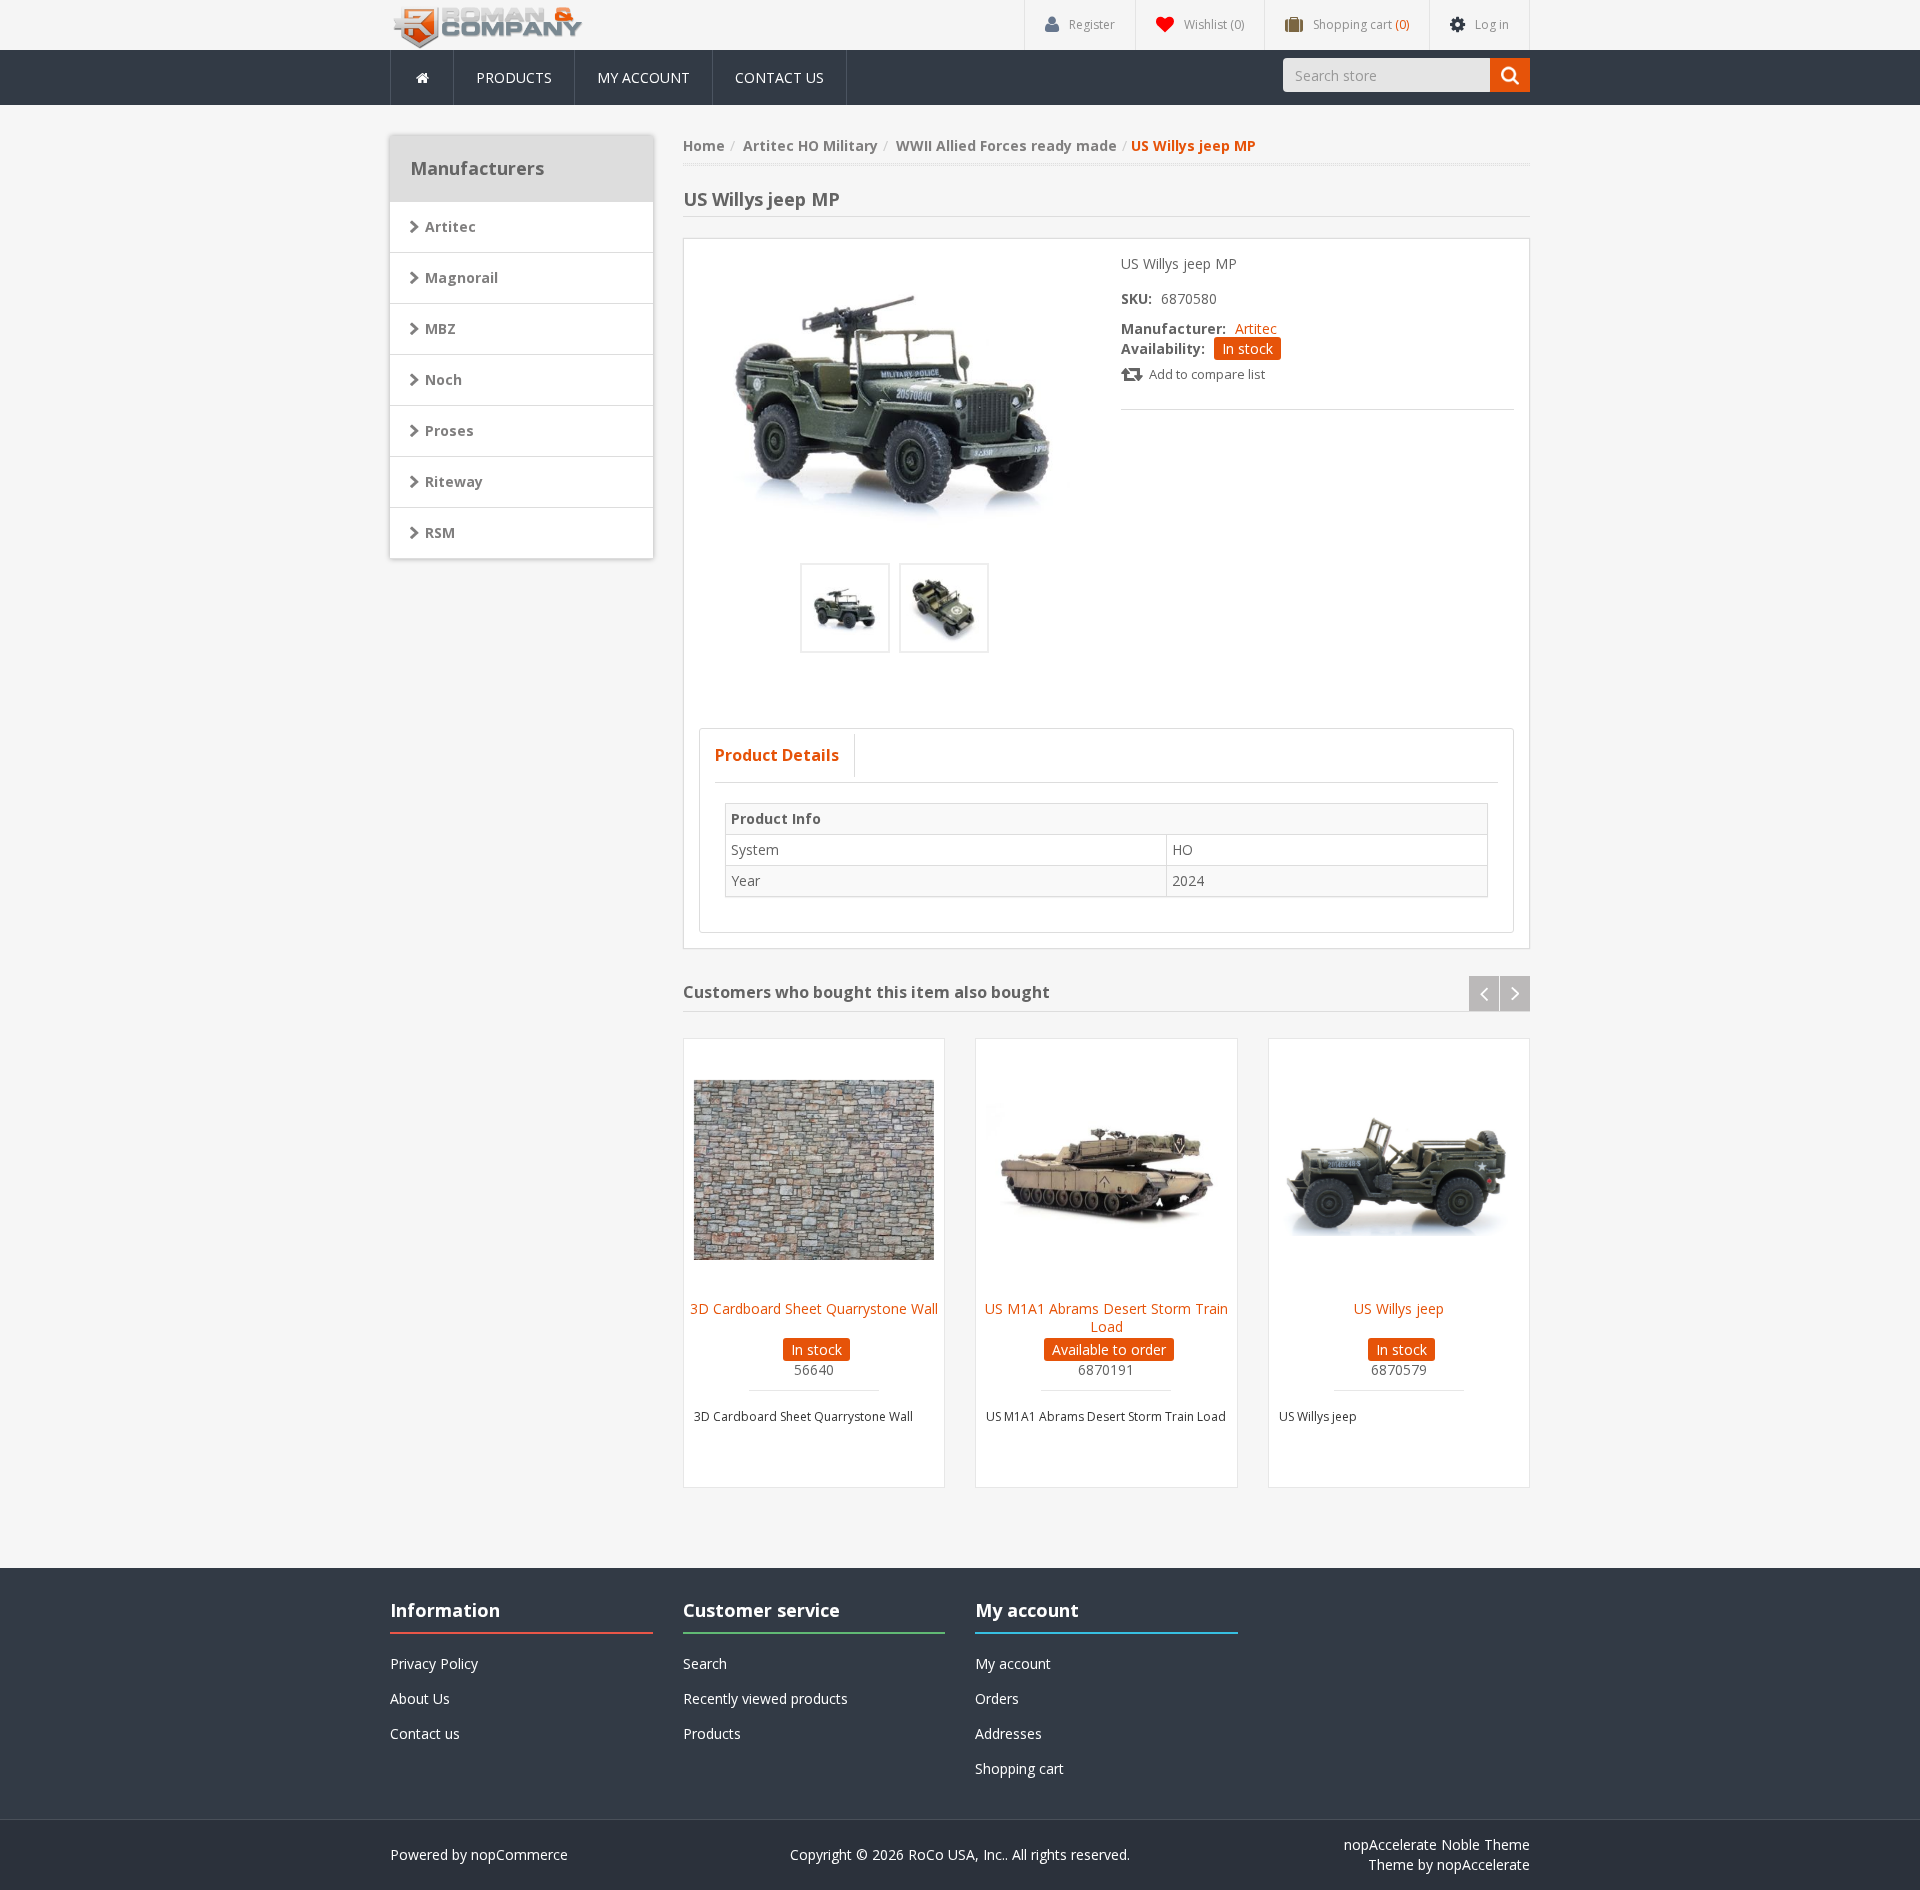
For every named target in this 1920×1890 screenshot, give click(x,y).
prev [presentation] (1484, 993)
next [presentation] (1515, 993)
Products (514, 77)
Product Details (777, 755)
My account (643, 77)
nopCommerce (519, 1854)
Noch (443, 379)
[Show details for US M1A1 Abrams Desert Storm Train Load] (1106, 1169)
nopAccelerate (1483, 1864)
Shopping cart (1019, 1768)
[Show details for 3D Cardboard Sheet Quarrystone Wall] (814, 1169)
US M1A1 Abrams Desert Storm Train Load (1106, 1318)
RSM (440, 532)
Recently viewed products (765, 1698)
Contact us (779, 77)
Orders (997, 1698)
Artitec (1256, 328)
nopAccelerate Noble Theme (1437, 1844)
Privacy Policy (434, 1663)
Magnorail (461, 277)
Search (705, 1663)
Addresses (1008, 1733)
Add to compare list (1207, 374)
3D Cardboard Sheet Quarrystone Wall (814, 1309)
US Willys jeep (1399, 1309)
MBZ (440, 328)
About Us (420, 1698)
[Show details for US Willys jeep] (1399, 1169)
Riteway (454, 481)
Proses (449, 430)
